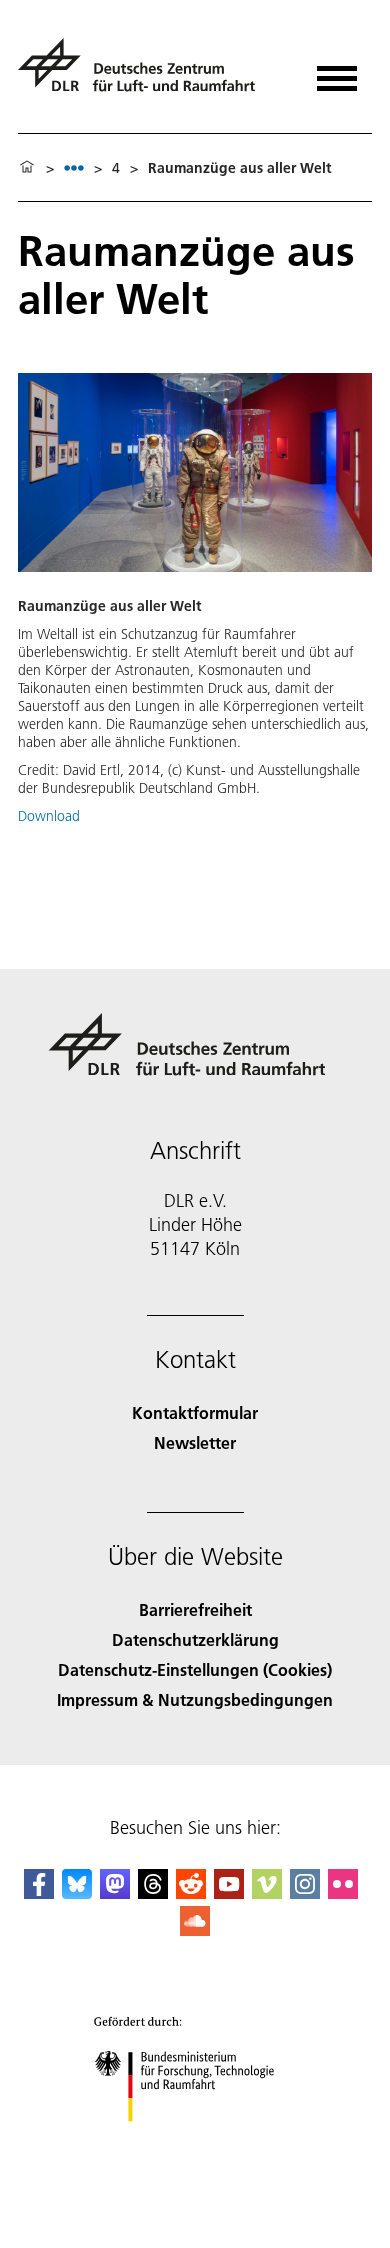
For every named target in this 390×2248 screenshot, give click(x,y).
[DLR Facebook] (39, 1892)
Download (49, 816)
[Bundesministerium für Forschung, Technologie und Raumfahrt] (195, 2141)
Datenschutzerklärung (195, 1639)
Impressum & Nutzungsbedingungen (195, 1699)
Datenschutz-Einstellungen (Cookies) (195, 1669)
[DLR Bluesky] (77, 1892)
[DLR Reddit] (191, 1892)
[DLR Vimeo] (267, 1892)
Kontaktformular (195, 1412)
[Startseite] (27, 168)
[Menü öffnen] (337, 71)
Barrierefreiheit (195, 1609)
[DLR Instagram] (305, 1892)
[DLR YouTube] (229, 1892)
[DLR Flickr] (343, 1892)
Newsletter (195, 1442)
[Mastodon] (115, 1892)
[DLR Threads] (153, 1892)
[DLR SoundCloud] (195, 1929)
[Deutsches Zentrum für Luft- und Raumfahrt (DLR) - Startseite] (144, 73)
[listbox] (74, 167)
